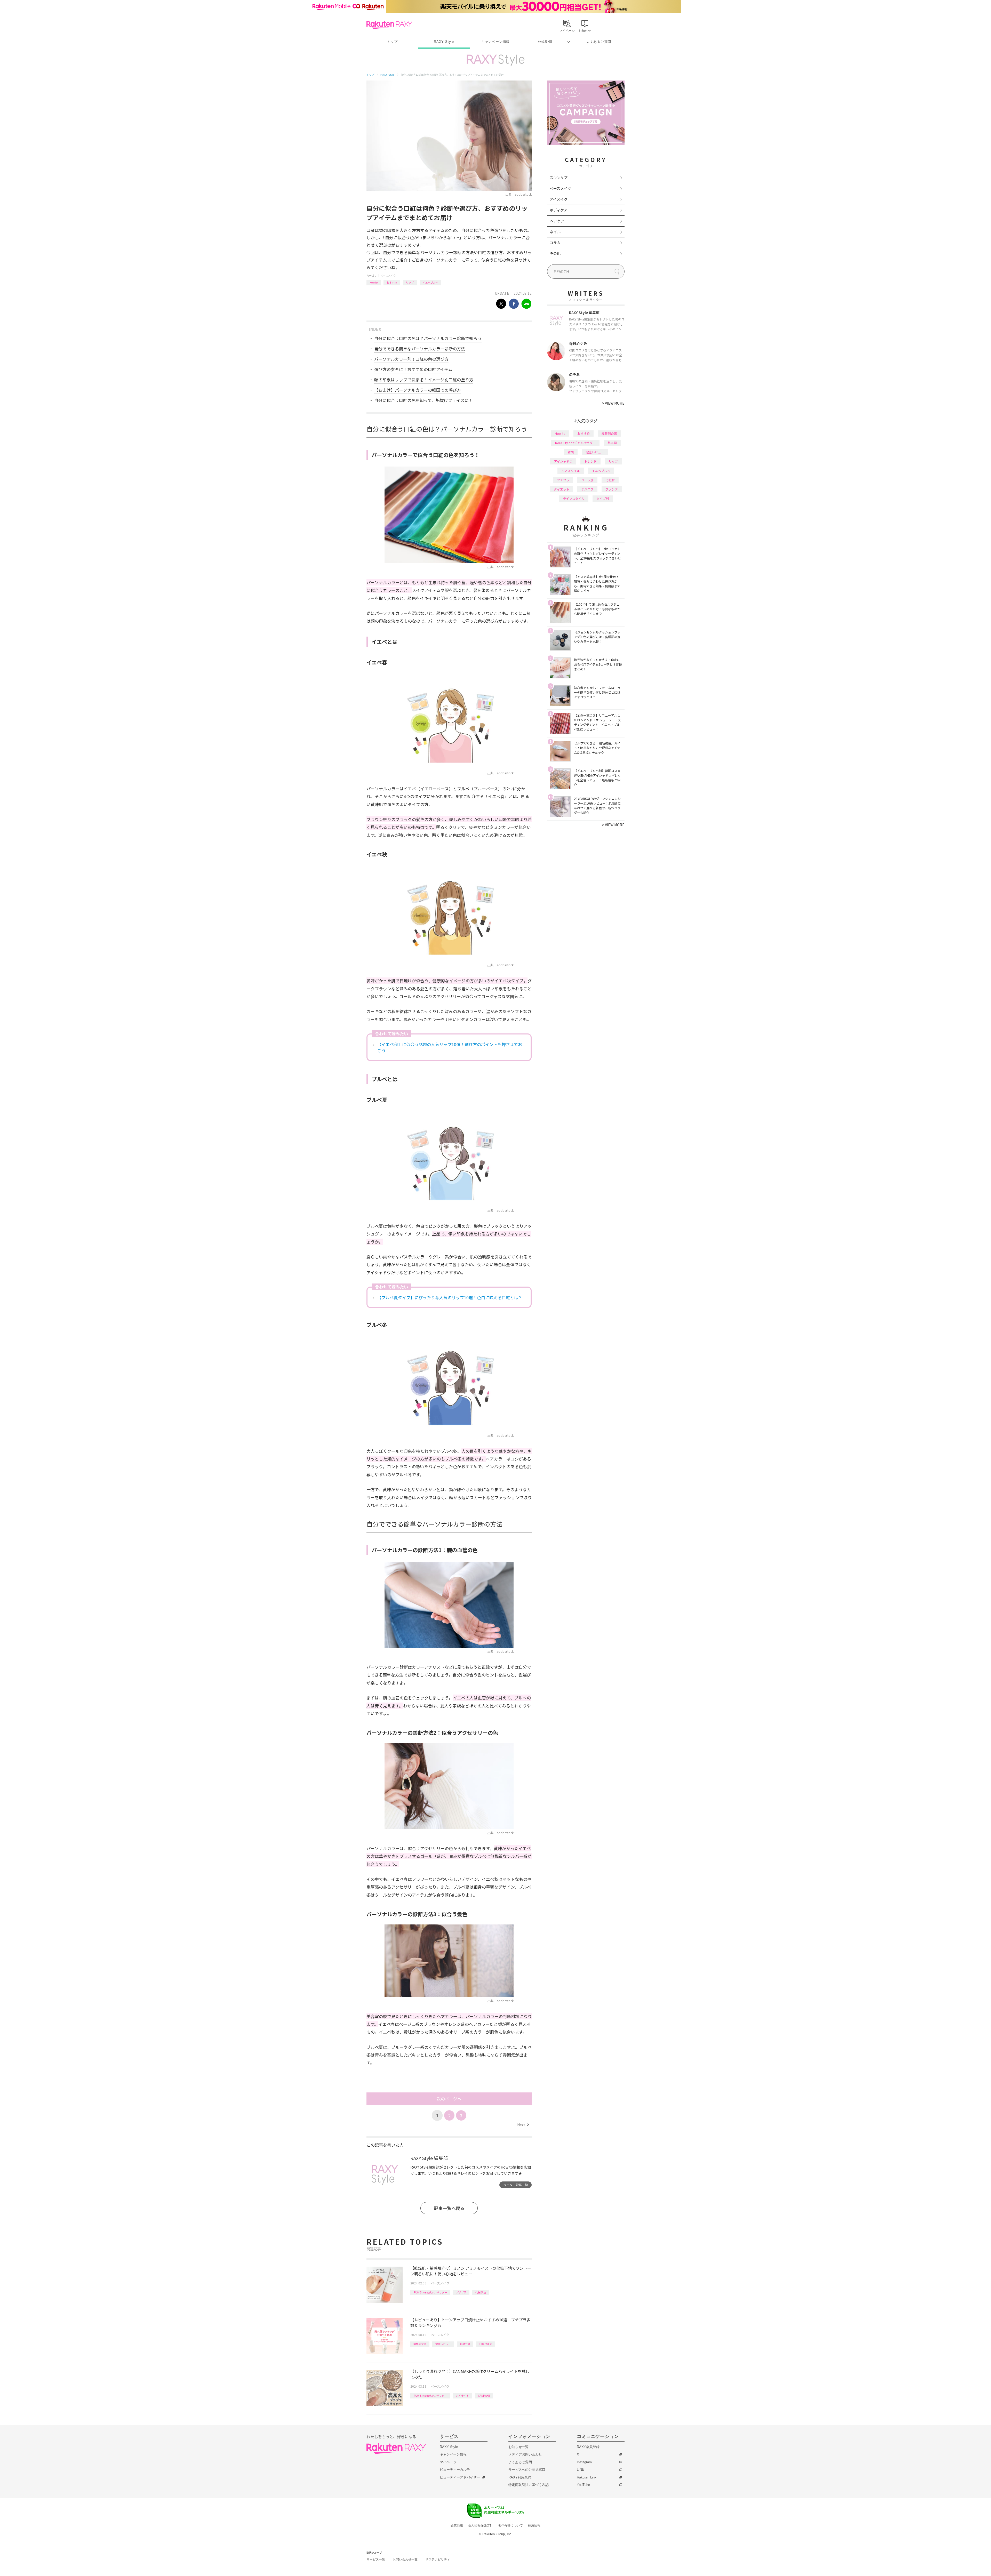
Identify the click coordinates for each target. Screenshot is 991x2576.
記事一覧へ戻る (449, 2208)
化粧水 (610, 480)
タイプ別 (603, 498)
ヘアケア (557, 221)
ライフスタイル (574, 498)
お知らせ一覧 (518, 2447)
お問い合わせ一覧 (405, 2559)
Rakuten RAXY (389, 25)
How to (374, 282)
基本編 (612, 443)
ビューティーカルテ (455, 2470)
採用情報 (534, 2525)
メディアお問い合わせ (525, 2454)
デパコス (587, 489)
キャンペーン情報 (495, 42)
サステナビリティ (438, 2559)
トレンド (590, 461)
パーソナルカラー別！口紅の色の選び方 (411, 359)
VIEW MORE (613, 403)
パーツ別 (587, 480)
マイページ (448, 2462)
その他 (555, 253)
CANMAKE (484, 2396)
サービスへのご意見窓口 (527, 2470)
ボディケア (559, 210)
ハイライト (462, 2396)
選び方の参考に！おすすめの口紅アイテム (413, 369)
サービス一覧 (376, 2559)
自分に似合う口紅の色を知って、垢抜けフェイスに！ (423, 400)
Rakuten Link (587, 2477)
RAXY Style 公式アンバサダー (430, 2292)
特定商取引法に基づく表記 (529, 2485)
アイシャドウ (563, 461)
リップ (410, 282)
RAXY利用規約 (520, 2477)
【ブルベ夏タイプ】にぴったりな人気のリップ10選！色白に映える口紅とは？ (450, 1297)
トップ (392, 42)
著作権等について (510, 2525)
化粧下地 (481, 2292)
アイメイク (559, 199)
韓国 (571, 452)
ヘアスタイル (571, 471)
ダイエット (562, 489)
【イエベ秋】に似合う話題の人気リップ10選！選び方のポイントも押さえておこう (450, 1047)
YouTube (583, 2485)
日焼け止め (486, 2344)
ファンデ (612, 489)
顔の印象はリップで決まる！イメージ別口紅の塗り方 (424, 380)
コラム (555, 243)
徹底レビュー (443, 2344)
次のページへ (449, 2099)
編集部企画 (420, 2344)
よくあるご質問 (599, 42)
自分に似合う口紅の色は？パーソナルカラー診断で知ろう (428, 338)
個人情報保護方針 (481, 2525)
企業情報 (457, 2525)
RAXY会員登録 (588, 2447)
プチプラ (461, 2292)
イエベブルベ (430, 282)
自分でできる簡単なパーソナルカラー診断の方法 (420, 349)
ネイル (555, 232)
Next (523, 2125)
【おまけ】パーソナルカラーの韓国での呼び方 (418, 390)
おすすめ (392, 282)
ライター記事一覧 (516, 2185)
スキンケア (559, 178)
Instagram (584, 2462)
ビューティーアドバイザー (460, 2477)
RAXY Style (444, 42)
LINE (581, 2470)
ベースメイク (388, 275)
